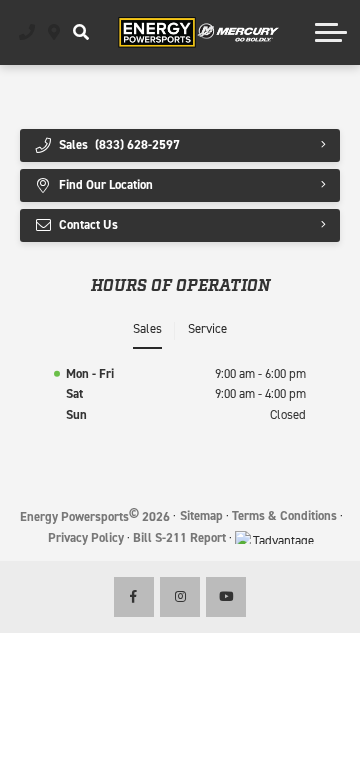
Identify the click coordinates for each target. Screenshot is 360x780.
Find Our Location (106, 184)
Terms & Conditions (284, 515)
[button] (80, 32)
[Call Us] (27, 32)
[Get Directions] (54, 32)
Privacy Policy (86, 537)
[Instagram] (180, 597)
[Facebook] (134, 597)
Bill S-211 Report (179, 537)
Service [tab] (207, 328)
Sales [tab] (147, 328)
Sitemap (201, 515)
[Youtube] (226, 597)
